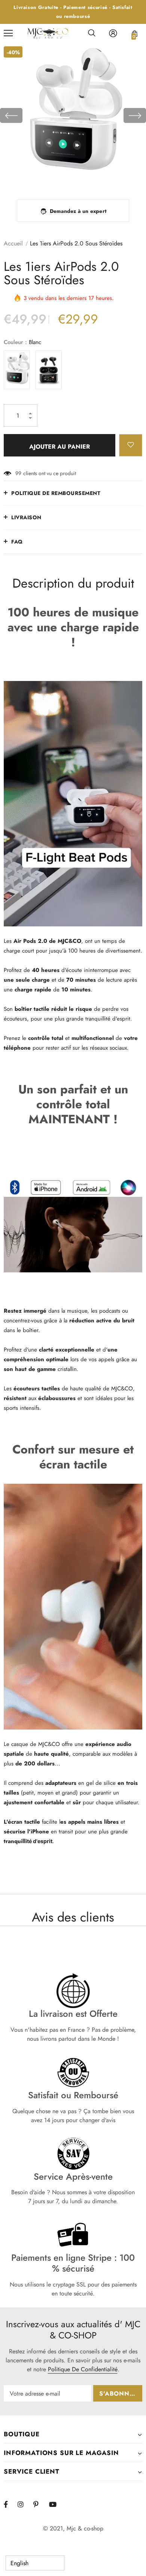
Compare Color (120, 178)
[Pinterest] (40, 2504)
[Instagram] (24, 2504)
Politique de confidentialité (83, 2369)
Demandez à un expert (78, 211)
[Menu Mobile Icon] (8, 33)
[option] (73, 115)
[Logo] (48, 33)
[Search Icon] (92, 33)
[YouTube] (56, 2504)
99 (18, 473)
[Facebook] (10, 2504)
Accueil (13, 243)
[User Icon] (113, 33)
